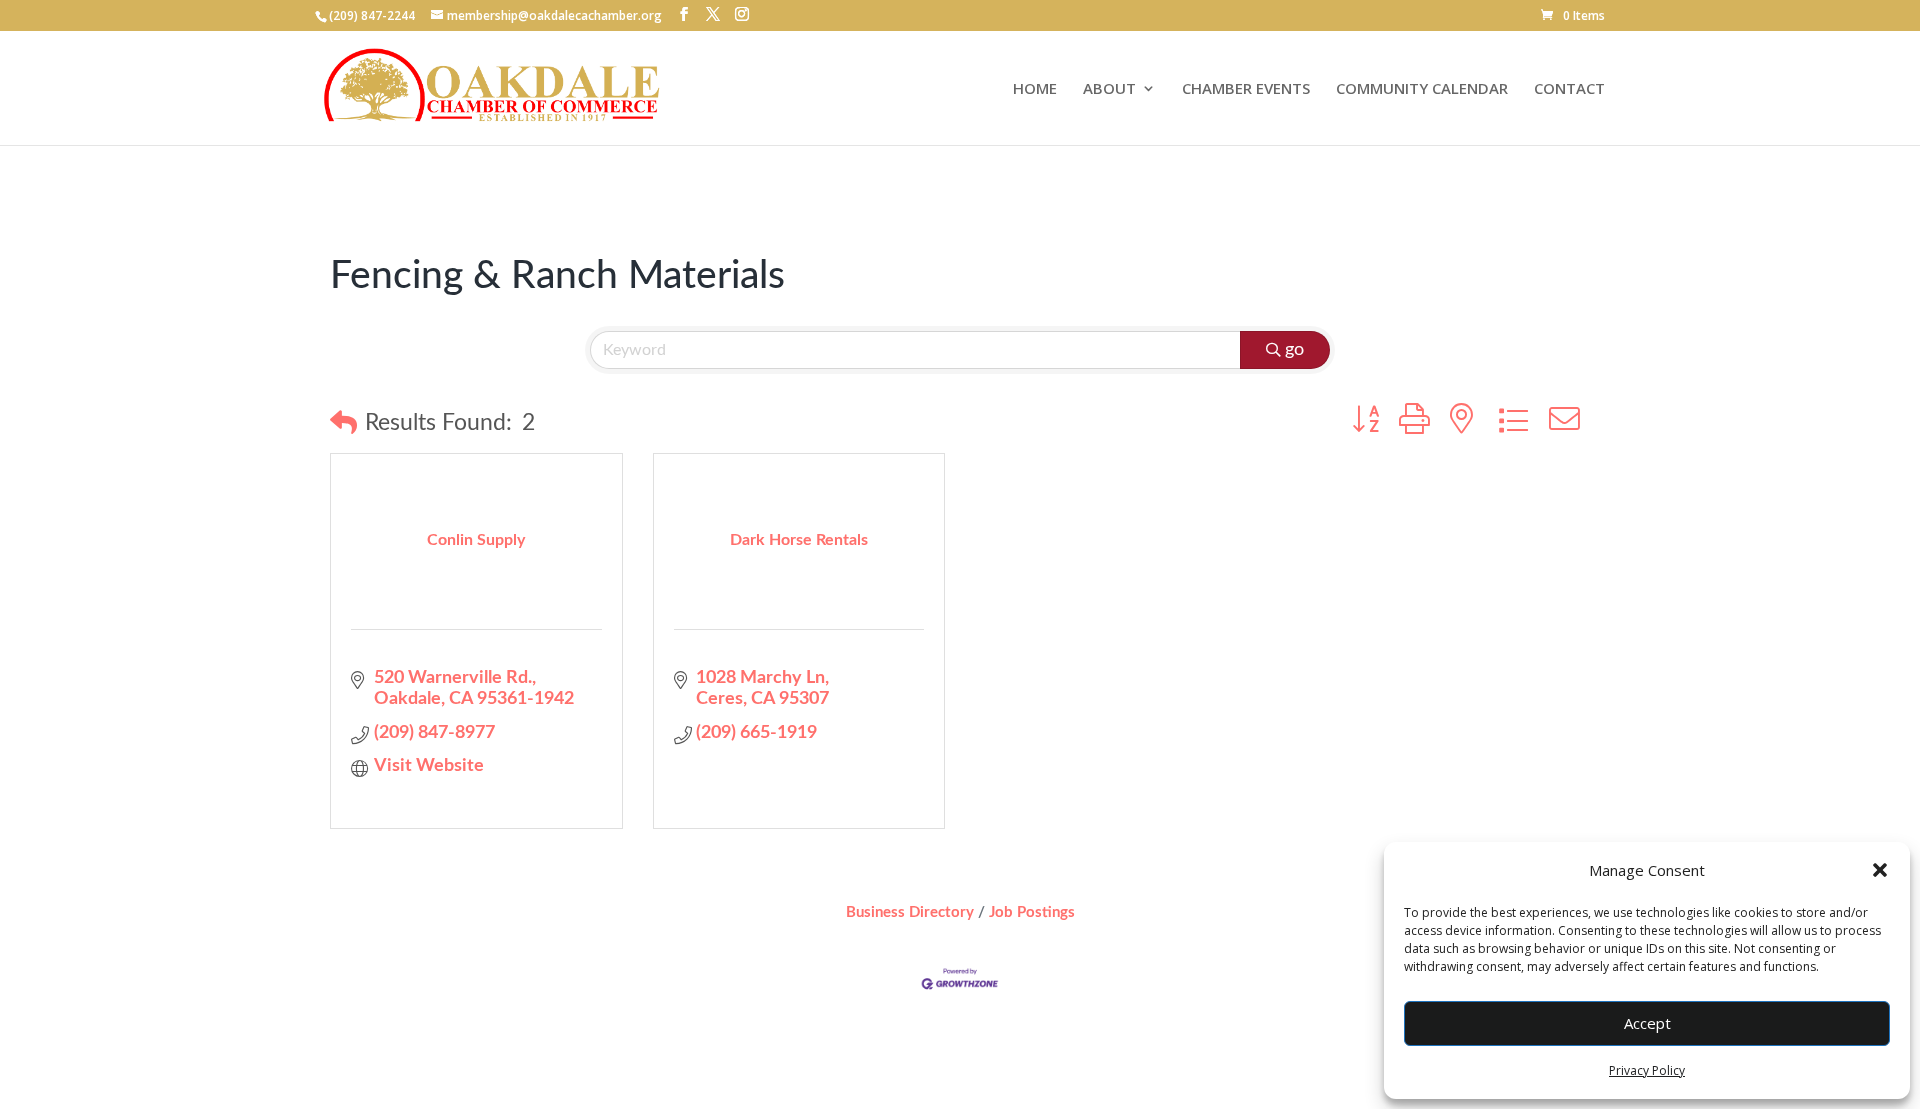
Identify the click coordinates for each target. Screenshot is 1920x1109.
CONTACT (1569, 89)
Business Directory (910, 912)
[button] (1880, 870)
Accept (1647, 1023)
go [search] (1294, 350)
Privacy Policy (1647, 1070)
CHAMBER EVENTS (1246, 89)
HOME (1035, 89)
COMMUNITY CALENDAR (1422, 89)
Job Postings (1032, 912)
